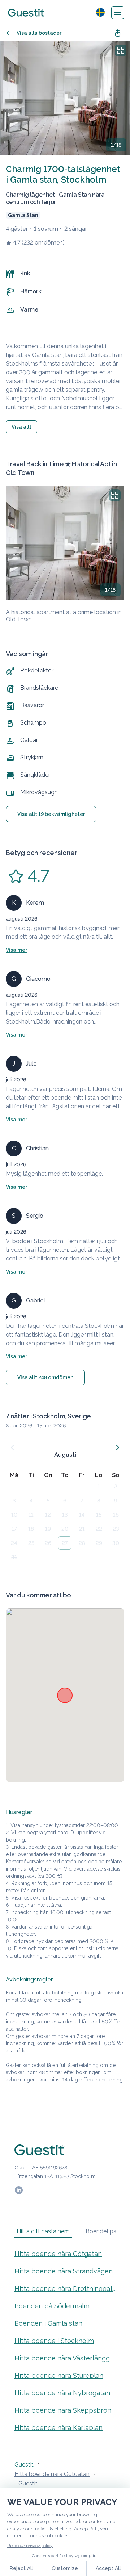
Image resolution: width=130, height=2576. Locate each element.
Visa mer (16, 950)
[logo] (26, 13)
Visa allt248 (45, 1377)
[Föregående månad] (12, 1447)
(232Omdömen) (43, 243)
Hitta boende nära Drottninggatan (65, 2289)
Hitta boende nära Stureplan (59, 2375)
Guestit (24, 2465)
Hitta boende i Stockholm (54, 2341)
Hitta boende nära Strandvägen (64, 2271)
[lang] (100, 12)
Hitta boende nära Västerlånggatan (65, 2358)
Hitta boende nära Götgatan (58, 2254)
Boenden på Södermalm (52, 2306)
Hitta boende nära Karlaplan (58, 2428)
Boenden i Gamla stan (48, 2323)
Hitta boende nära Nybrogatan (62, 2393)
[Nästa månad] (118, 1447)
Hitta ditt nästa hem (43, 2231)
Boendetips (101, 2231)
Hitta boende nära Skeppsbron (63, 2410)
